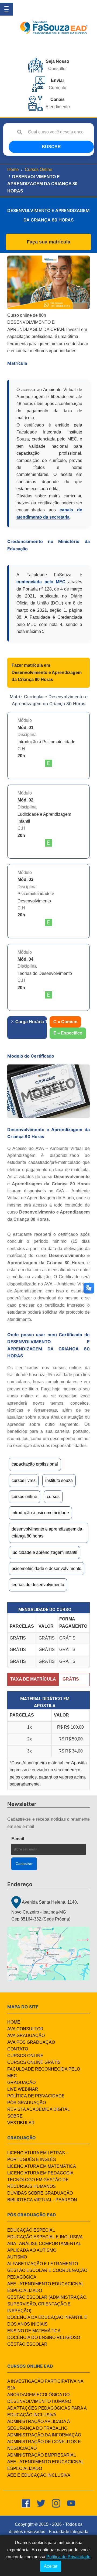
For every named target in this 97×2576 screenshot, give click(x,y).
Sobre (15, 2116)
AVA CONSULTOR (25, 2029)
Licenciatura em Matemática (42, 2166)
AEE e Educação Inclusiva (39, 2475)
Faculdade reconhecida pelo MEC (44, 2072)
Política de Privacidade (36, 2096)
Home (13, 170)
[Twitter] (41, 2503)
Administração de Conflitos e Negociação (44, 2445)
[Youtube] (71, 2503)
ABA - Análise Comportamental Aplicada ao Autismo (44, 2247)
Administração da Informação (44, 2435)
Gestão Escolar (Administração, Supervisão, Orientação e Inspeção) (47, 2304)
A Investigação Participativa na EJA (45, 2385)
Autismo (17, 2257)
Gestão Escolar (27, 2344)
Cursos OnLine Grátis (34, 2062)
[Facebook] (26, 2503)
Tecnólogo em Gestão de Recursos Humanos (38, 2183)
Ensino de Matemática (34, 2331)
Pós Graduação (27, 2103)
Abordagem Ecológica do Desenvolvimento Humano (39, 2398)
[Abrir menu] (6, 9)
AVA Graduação (26, 2036)
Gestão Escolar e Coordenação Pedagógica (47, 2274)
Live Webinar (23, 2089)
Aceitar (51, 2566)
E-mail (31, 1839)
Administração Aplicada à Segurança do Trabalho (39, 2425)
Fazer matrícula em (47, 672)
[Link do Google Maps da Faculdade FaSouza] (48, 1954)
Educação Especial (31, 2230)
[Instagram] (56, 2503)
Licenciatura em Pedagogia (40, 2173)
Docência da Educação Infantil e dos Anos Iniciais (47, 2321)
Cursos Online (39, 170)
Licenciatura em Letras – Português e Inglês (38, 2156)
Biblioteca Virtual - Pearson (42, 2200)
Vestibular (21, 2123)
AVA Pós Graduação (31, 2042)
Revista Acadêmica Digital (39, 2109)
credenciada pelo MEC (41, 582)
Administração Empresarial (42, 2455)
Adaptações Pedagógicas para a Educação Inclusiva (47, 2411)
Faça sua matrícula (48, 242)
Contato (18, 2049)
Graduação (21, 2083)
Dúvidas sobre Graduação (40, 2193)
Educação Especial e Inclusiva (45, 2237)
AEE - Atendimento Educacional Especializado (45, 2287)
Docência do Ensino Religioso (44, 2338)
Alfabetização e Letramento (43, 2264)
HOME (14, 2022)
